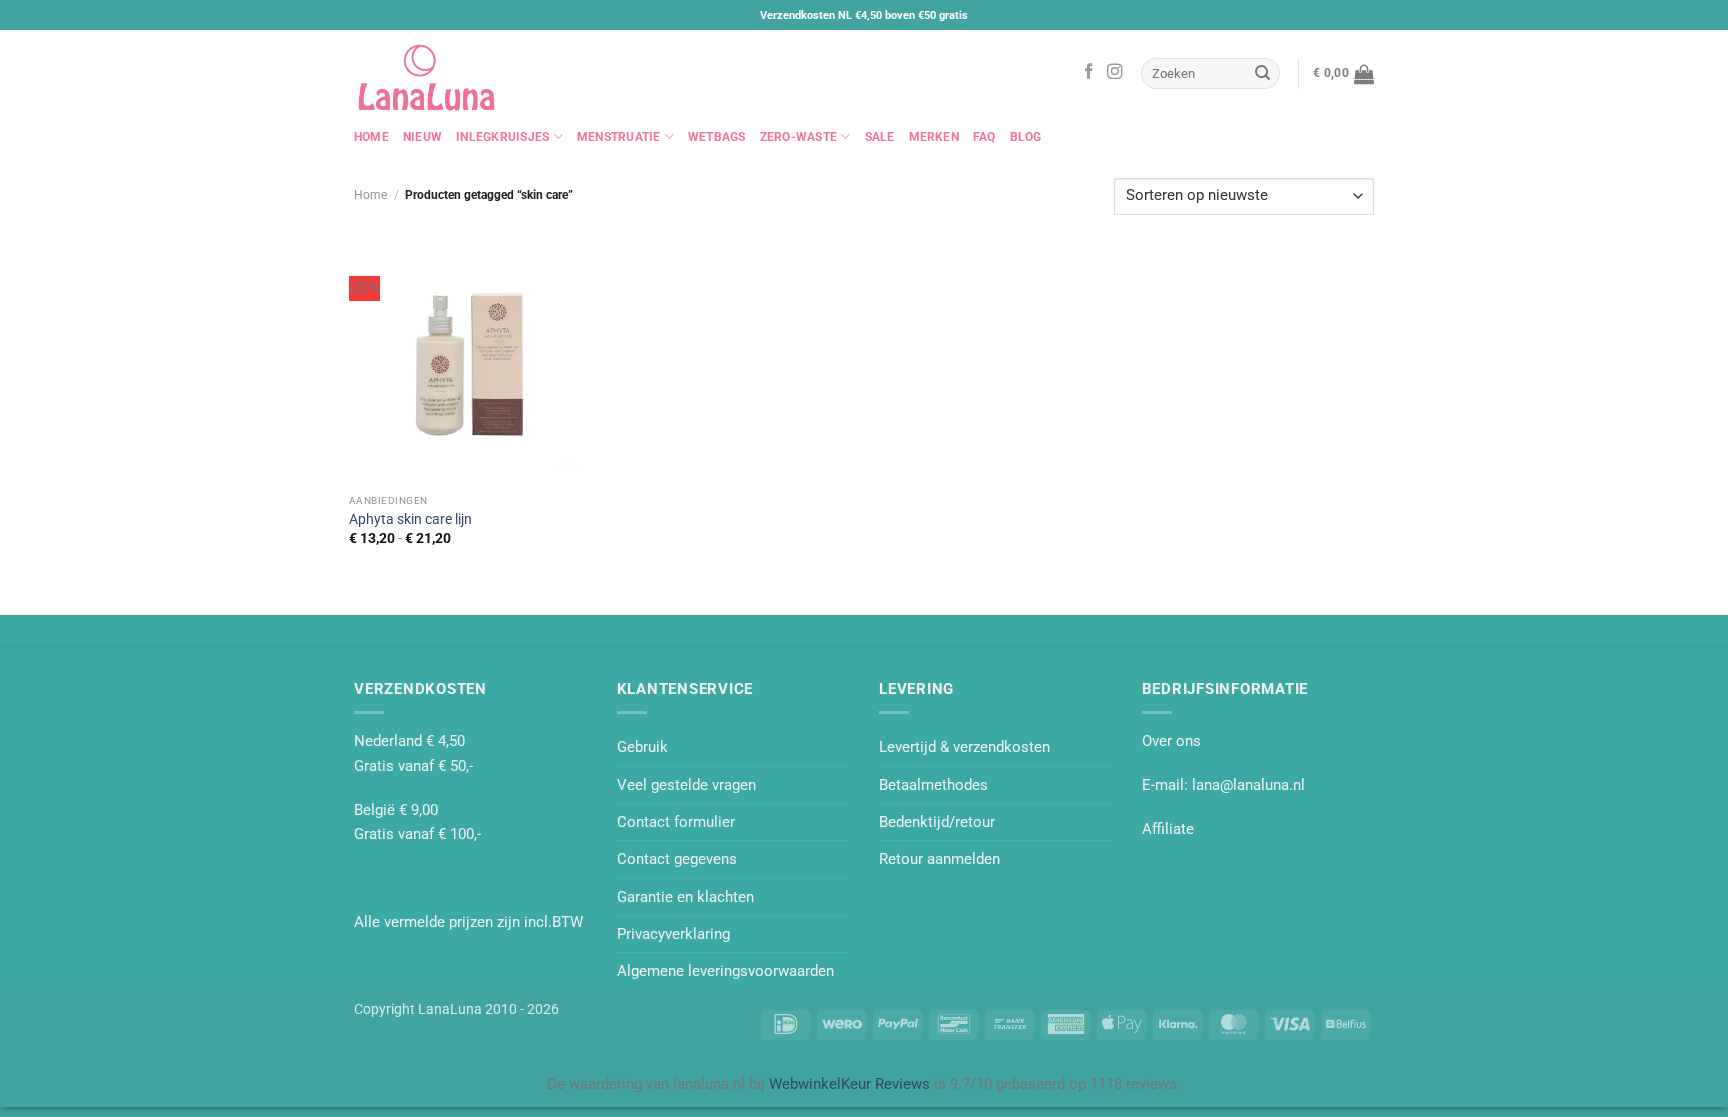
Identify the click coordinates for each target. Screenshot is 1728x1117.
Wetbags (717, 137)
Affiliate (1168, 829)
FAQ (984, 137)
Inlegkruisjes (502, 137)
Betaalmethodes (933, 785)
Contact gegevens (677, 859)
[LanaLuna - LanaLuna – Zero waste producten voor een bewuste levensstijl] (454, 73)
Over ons (1171, 741)
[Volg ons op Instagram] (1115, 72)
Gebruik (642, 747)
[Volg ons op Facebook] (1089, 72)
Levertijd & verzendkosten (964, 747)
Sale (880, 137)
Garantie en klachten (685, 897)
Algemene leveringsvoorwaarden (725, 971)
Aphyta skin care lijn (410, 519)
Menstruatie (619, 137)
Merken (934, 137)
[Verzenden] (1263, 73)
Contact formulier (676, 822)
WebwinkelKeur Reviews (849, 1084)
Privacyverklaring (673, 934)
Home (371, 137)
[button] (1343, 74)
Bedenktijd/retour (937, 822)
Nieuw (422, 137)
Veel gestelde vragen (686, 785)
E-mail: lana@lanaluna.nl (1223, 785)
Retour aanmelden (939, 859)
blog (1026, 137)
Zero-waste (798, 137)
